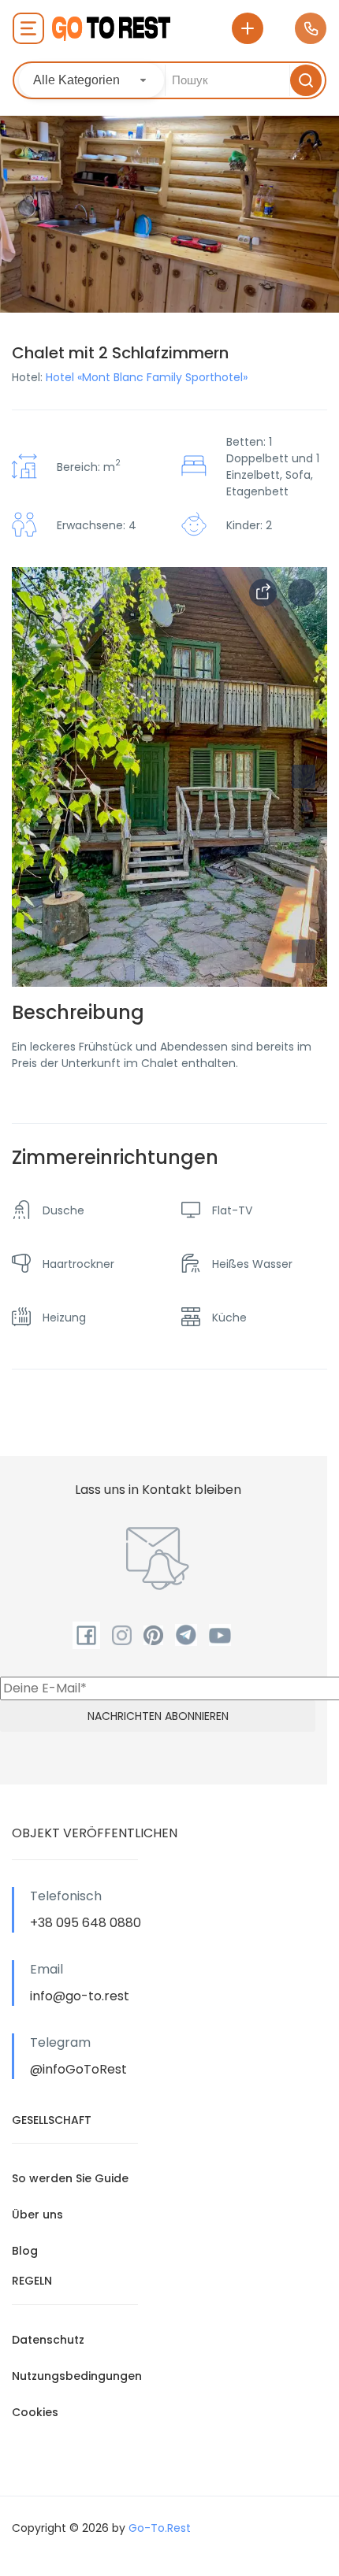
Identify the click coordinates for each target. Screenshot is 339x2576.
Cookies (35, 2412)
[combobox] (91, 80)
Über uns (37, 2215)
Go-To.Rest (160, 2528)
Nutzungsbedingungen (77, 2376)
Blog (25, 2251)
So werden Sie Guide (70, 2178)
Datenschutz (48, 2340)
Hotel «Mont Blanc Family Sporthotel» (147, 377)
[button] (304, 951)
